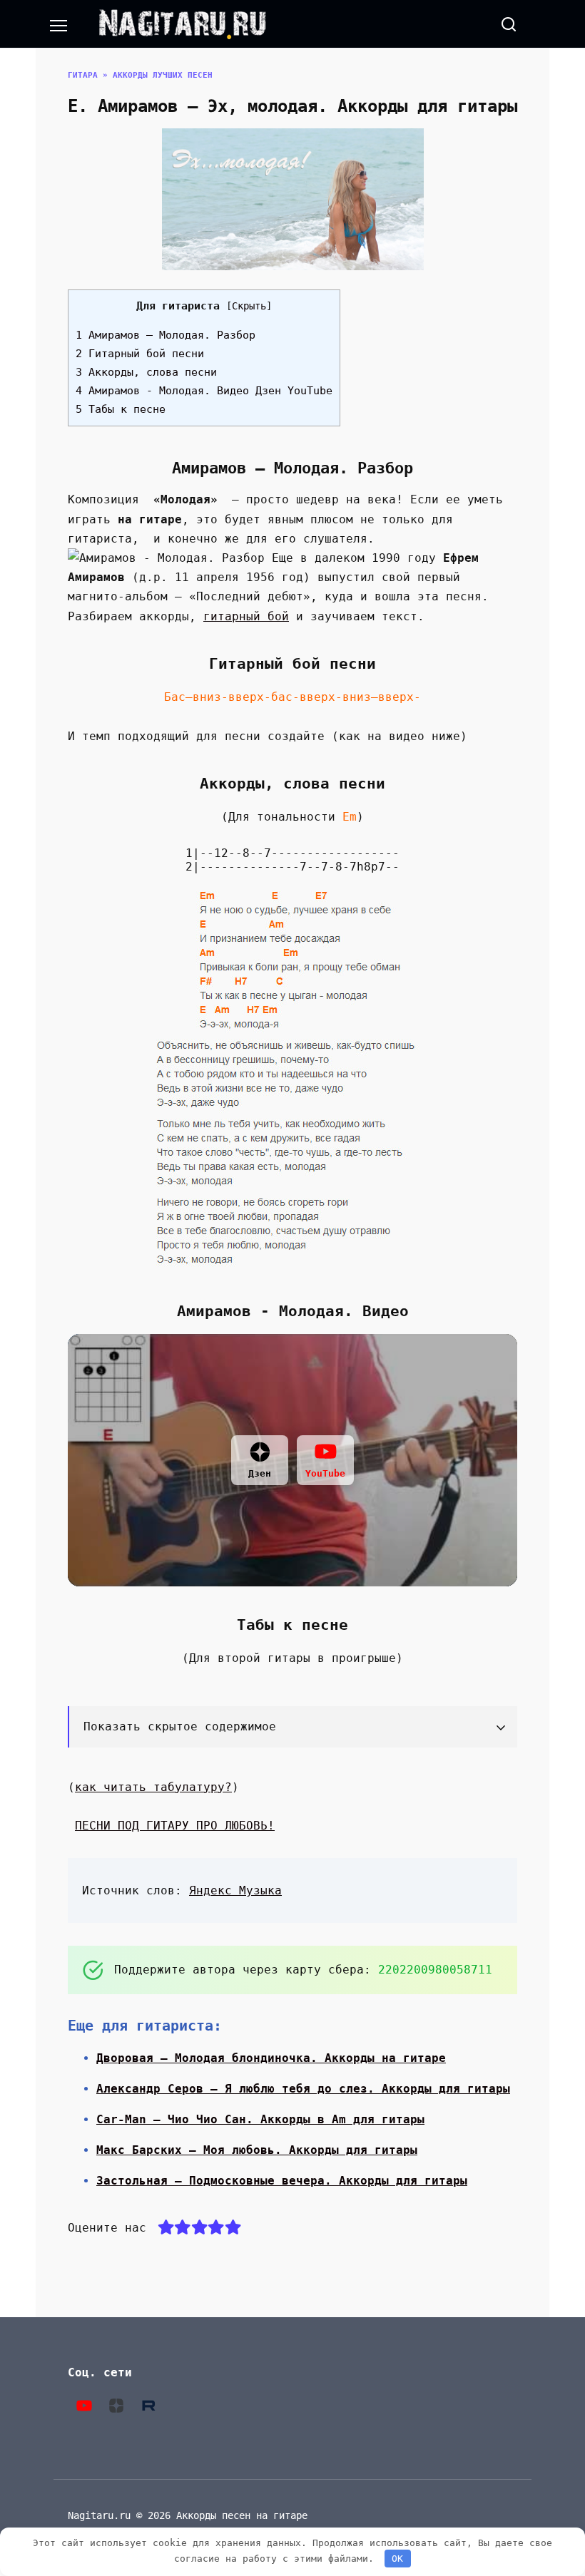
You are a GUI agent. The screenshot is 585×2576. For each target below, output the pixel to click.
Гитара (83, 75)
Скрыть (249, 306)
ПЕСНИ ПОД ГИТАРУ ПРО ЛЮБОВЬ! (175, 1826)
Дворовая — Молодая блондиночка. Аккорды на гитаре (271, 2058)
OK (397, 2559)
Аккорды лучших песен (163, 75)
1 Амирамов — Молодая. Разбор (166, 335)
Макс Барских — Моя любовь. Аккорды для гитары (257, 2150)
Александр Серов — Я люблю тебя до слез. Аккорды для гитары (303, 2089)
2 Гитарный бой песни (140, 354)
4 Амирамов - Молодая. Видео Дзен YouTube (204, 391)
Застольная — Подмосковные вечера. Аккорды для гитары (282, 2181)
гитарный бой (246, 616)
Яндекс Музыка (235, 1890)
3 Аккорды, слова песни (146, 372)
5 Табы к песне (121, 409)
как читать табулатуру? (153, 1787)
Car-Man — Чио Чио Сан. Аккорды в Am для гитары (260, 2119)
